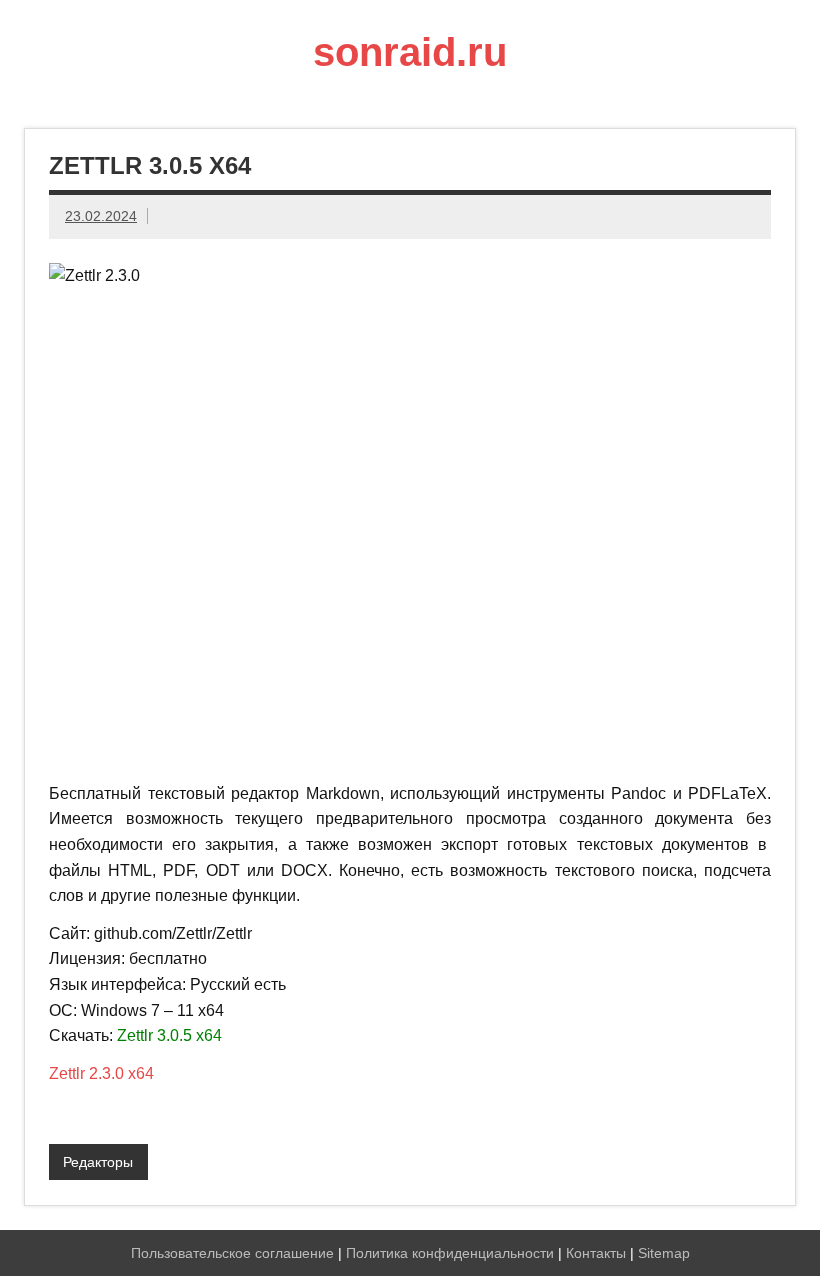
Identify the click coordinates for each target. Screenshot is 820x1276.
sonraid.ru (410, 52)
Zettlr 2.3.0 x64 (101, 1073)
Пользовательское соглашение (232, 1253)
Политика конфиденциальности (450, 1253)
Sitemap (664, 1253)
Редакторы (98, 1162)
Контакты (596, 1253)
